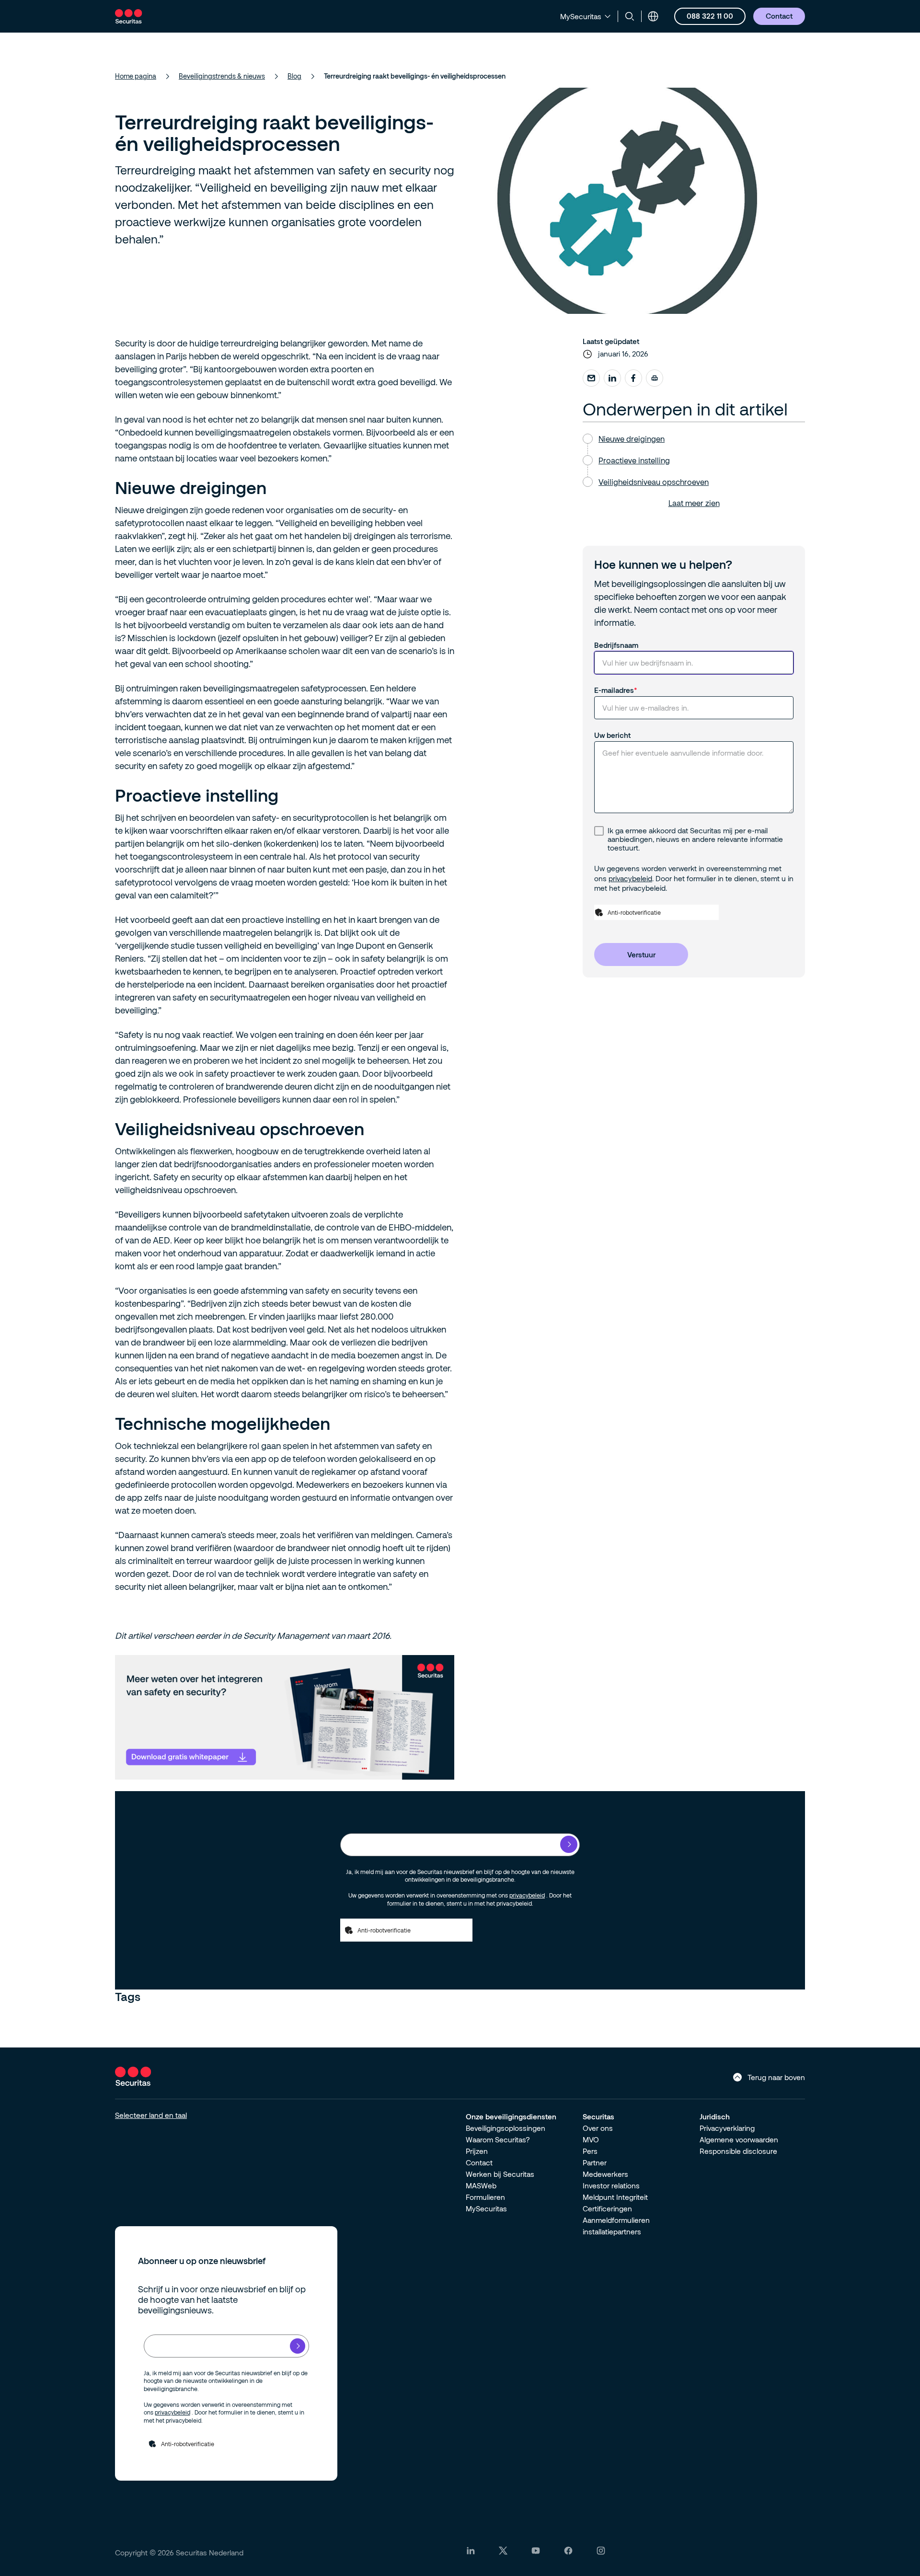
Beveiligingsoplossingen (506, 2128)
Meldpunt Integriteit (615, 2197)
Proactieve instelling (634, 460)
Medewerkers (605, 2174)
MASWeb (481, 2185)
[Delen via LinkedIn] (612, 378)
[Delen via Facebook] (633, 378)
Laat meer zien (694, 503)
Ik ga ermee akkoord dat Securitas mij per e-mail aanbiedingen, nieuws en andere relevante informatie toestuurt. (695, 839)
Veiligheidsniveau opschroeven (654, 482)
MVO (591, 2139)
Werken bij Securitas (500, 2174)
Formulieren (485, 2197)
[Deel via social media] (591, 378)
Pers (590, 2151)
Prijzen (477, 2151)
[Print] (655, 378)
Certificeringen (607, 2208)
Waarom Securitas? (498, 2139)
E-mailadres (614, 690)
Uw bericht (612, 735)
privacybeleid (630, 878)
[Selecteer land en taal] (653, 16)
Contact (479, 2162)
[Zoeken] (630, 16)
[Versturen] (569, 1844)
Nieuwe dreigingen (632, 439)
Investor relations (611, 2185)
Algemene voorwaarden (739, 2139)
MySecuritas (486, 2208)
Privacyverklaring (727, 2128)
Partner (595, 2162)
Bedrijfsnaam (616, 645)
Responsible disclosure (738, 2151)
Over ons (598, 2128)
